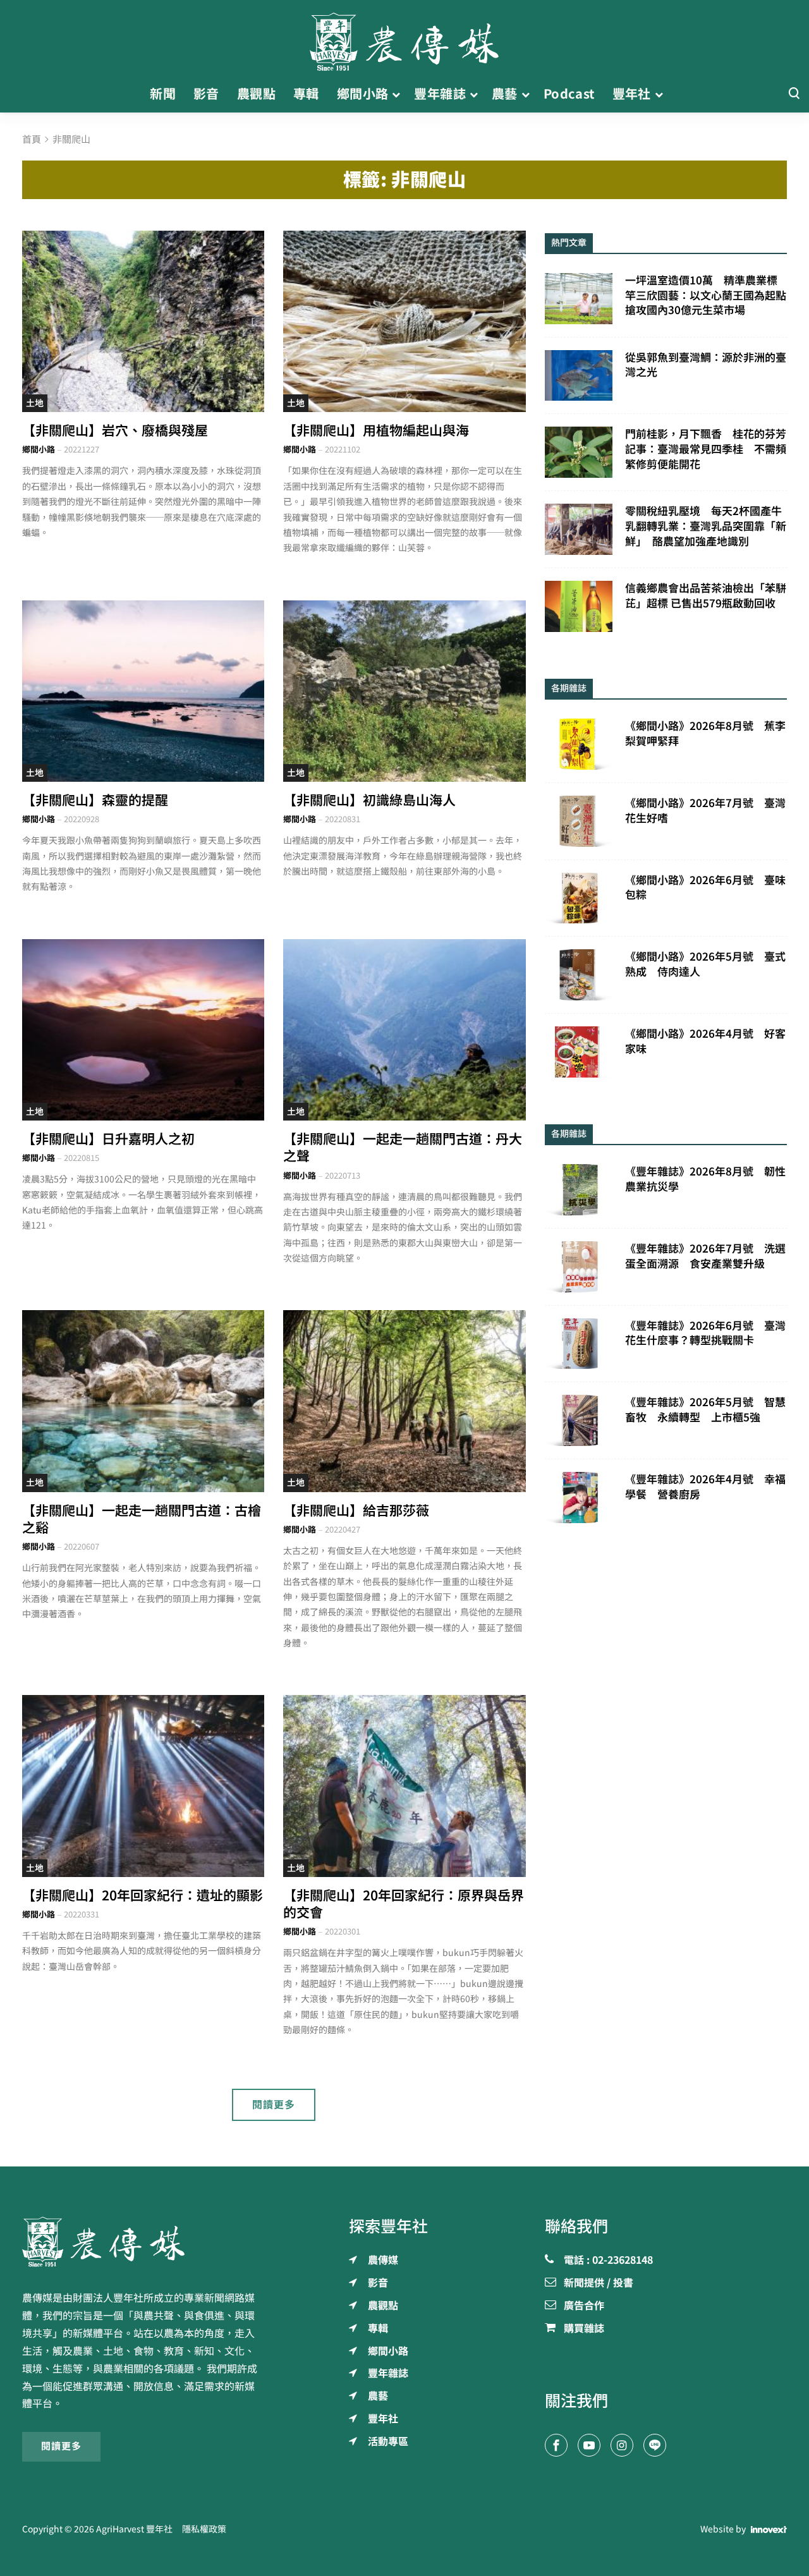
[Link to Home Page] (404, 38)
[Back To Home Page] (143, 2242)
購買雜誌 (584, 2329)
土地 (35, 403)
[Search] (794, 94)
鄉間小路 (39, 450)
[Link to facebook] (556, 2445)
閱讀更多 (274, 2105)
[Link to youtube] (589, 2445)
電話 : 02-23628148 (608, 2261)
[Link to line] (655, 2445)
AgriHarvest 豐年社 (134, 2529)
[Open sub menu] (396, 94)
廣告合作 (584, 2306)
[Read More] (143, 321)
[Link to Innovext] (769, 2529)
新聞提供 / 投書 (599, 2283)
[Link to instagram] (622, 2445)
